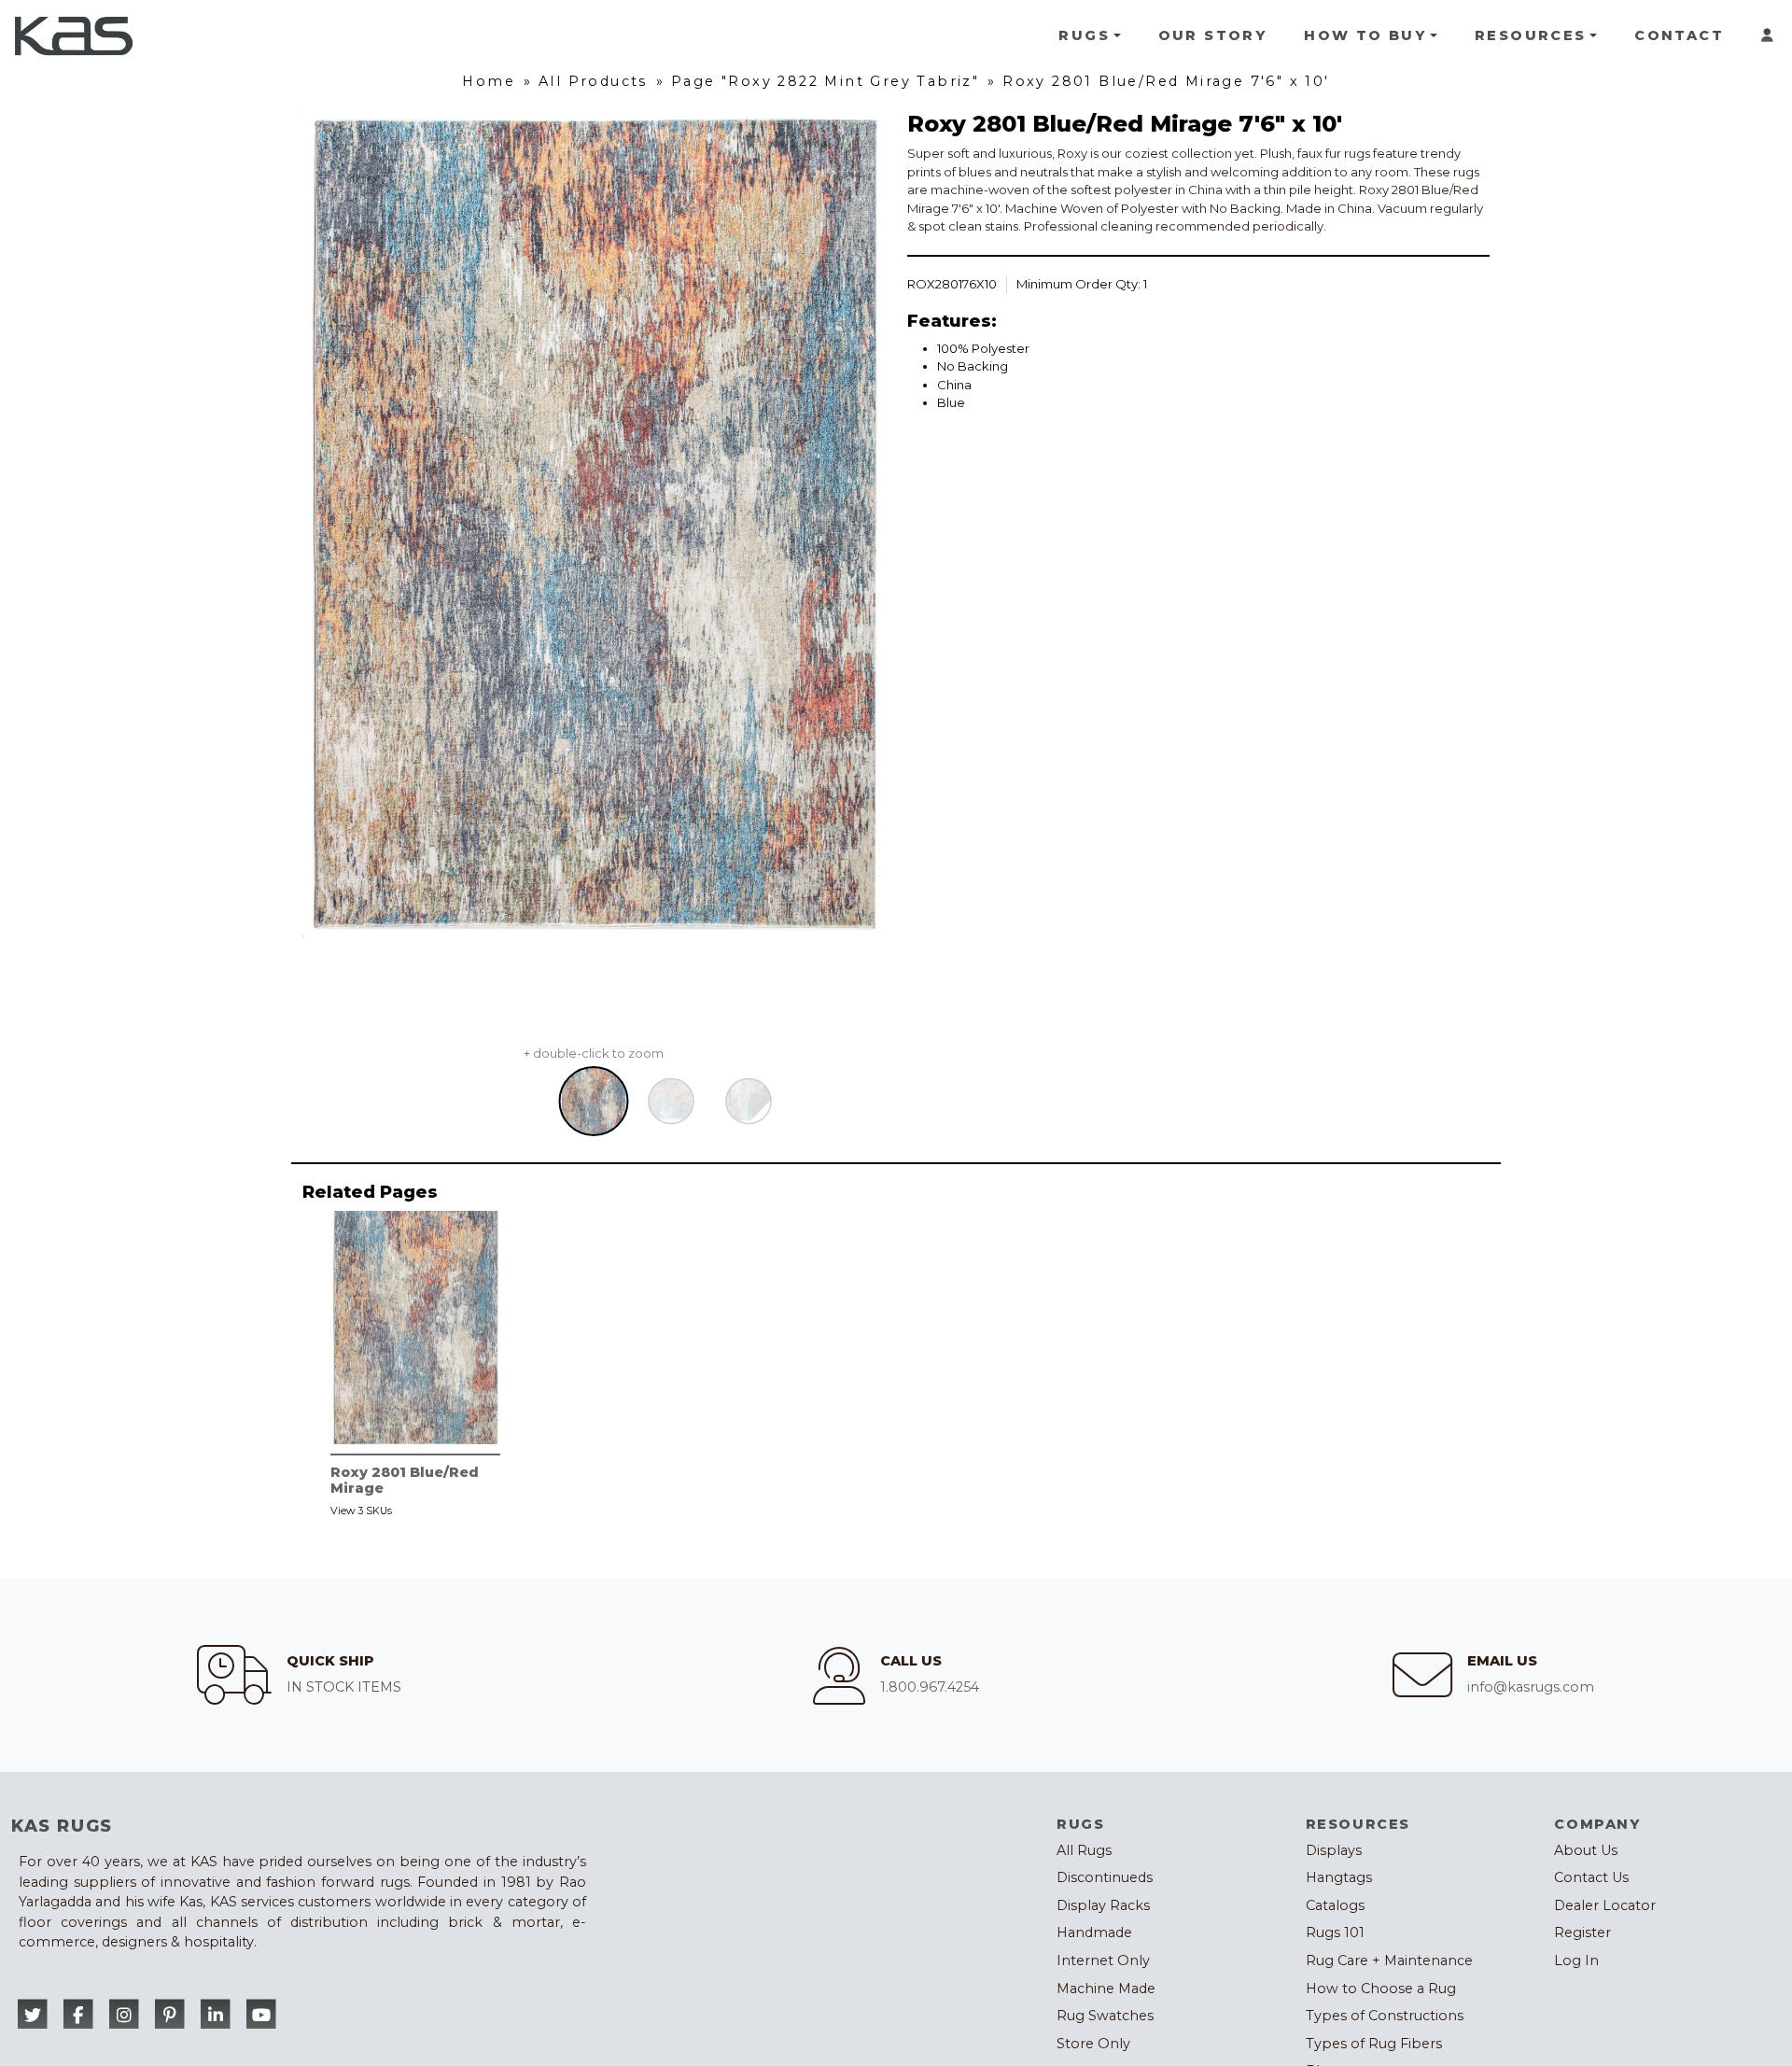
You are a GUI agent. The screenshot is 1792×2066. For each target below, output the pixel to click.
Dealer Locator (1605, 1905)
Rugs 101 (1335, 1932)
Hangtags (1339, 1877)
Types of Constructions (1385, 2016)
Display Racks (1103, 1905)
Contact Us (1591, 1877)
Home (489, 81)
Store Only (1093, 2044)
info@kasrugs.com (1531, 1687)
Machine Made (1106, 1989)
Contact (1679, 35)
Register (1582, 1932)
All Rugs (1084, 1850)
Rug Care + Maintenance (1389, 1961)
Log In (1576, 1961)
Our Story (1213, 35)
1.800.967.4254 (930, 1687)
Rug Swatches (1105, 2016)
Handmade (1094, 1932)
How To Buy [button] (1365, 35)
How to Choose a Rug (1381, 1989)
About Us (1586, 1850)
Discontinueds (1105, 1877)
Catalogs (1335, 1905)
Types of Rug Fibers (1374, 2044)
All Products (593, 81)
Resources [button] (1531, 35)
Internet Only (1103, 1961)
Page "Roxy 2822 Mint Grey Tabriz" (825, 81)
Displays (1334, 1850)
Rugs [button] (1084, 35)
